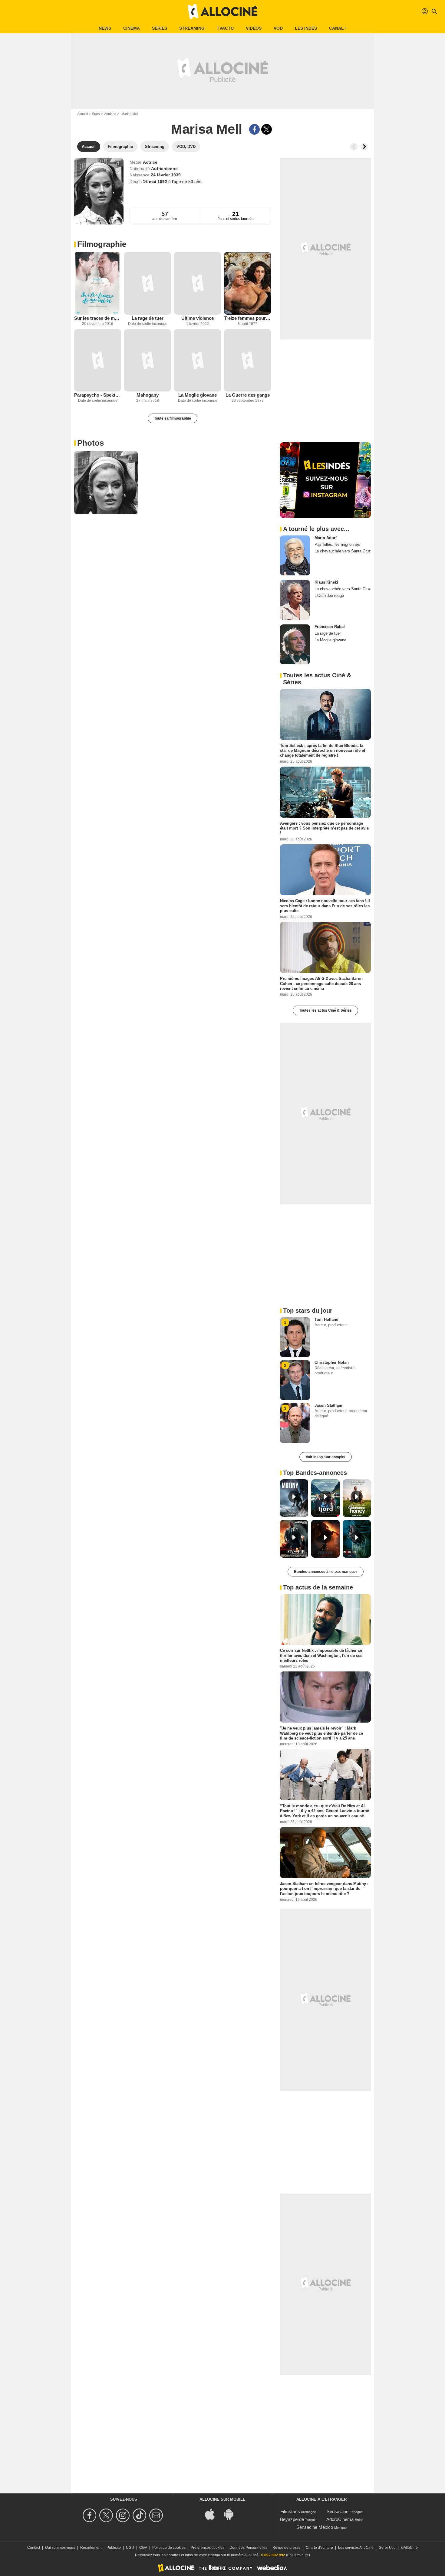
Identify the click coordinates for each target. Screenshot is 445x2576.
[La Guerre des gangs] (247, 360)
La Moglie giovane (198, 395)
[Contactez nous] (157, 2515)
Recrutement (91, 2548)
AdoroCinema (340, 2519)
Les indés (306, 28)
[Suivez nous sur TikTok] (140, 2515)
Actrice (150, 162)
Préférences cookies (208, 2548)
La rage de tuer (148, 318)
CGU (130, 2548)
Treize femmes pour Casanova (247, 318)
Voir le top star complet (326, 1457)
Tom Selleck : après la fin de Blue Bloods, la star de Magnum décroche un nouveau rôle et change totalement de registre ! (323, 751)
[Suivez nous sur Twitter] (107, 2515)
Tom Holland (326, 1319)
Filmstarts (290, 2511)
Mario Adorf (326, 538)
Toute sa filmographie (173, 418)
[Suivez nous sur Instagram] (124, 2515)
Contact (34, 2548)
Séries (160, 28)
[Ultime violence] (198, 283)
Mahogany (148, 395)
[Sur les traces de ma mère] (98, 283)
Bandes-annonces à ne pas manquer (326, 1572)
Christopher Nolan (332, 1362)
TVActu (225, 28)
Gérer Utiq (387, 2548)
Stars (96, 114)
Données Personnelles (248, 2548)
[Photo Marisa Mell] (106, 483)
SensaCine (338, 2511)
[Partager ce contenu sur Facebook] (254, 129)
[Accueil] (222, 11)
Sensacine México (315, 2527)
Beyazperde (292, 2519)
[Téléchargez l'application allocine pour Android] (232, 2514)
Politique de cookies (169, 2548)
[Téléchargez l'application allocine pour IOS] (213, 2514)
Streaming (192, 28)
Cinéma (132, 28)
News (105, 28)
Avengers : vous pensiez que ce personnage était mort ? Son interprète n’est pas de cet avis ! (324, 828)
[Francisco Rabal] (295, 644)
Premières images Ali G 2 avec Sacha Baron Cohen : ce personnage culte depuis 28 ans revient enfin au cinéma (321, 984)
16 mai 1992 (156, 182)
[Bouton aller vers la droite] (364, 147)
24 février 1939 (166, 175)
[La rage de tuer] (148, 283)
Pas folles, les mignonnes (337, 544)
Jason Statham (328, 1405)
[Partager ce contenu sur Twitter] (267, 129)
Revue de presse (287, 2548)
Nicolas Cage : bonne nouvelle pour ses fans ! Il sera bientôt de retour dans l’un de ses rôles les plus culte (325, 906)
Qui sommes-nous (60, 2548)
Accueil (82, 114)
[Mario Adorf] (295, 555)
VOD (278, 28)
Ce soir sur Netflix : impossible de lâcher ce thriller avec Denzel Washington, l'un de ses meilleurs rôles (321, 1655)
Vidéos (254, 28)
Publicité (114, 2548)
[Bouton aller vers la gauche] (354, 147)
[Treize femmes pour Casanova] (247, 283)
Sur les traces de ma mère (98, 318)
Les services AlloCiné (356, 2548)
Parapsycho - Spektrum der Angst (98, 395)
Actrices (110, 114)
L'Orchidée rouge (329, 596)
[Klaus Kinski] (295, 600)
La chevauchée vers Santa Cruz (343, 551)
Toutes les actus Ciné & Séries (325, 1010)
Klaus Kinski (326, 582)
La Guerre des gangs (248, 395)
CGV (143, 2548)
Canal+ (338, 28)
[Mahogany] (148, 360)
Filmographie (102, 244)
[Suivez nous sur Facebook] (90, 2515)
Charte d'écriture (319, 2548)
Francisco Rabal (330, 627)
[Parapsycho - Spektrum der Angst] (98, 360)
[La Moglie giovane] (198, 360)
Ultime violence (198, 318)
